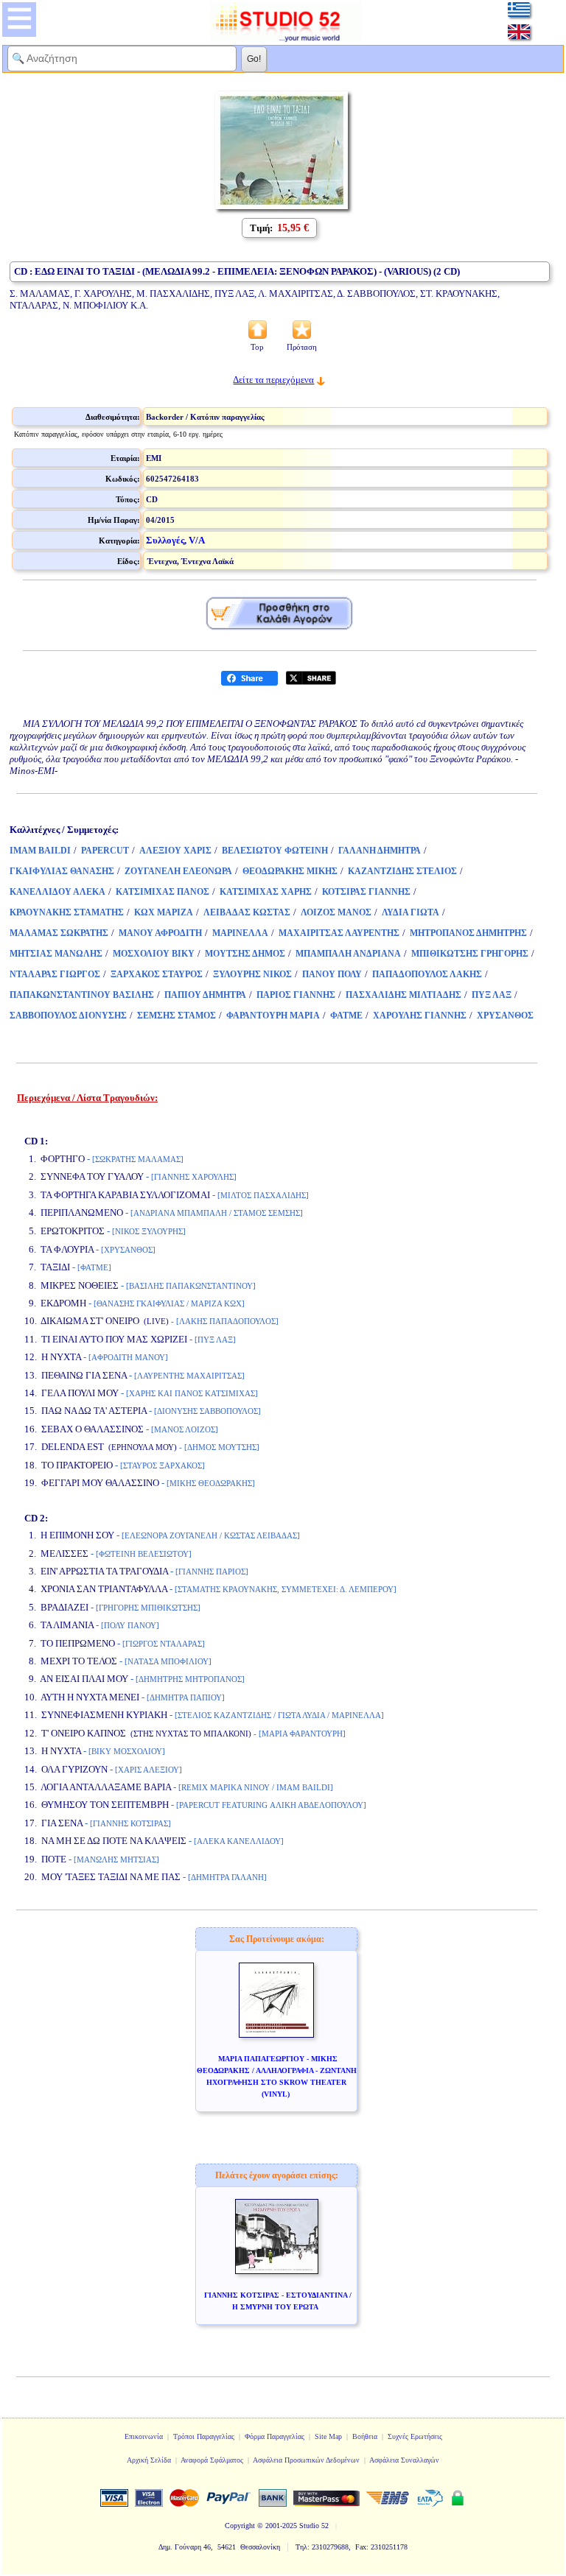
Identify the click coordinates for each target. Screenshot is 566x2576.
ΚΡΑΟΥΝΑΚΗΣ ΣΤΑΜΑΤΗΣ (67, 912)
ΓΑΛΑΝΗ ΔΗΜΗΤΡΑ (380, 851)
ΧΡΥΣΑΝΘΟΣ (505, 1016)
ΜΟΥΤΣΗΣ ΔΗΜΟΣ (245, 954)
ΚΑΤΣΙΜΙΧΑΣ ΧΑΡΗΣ (266, 892)
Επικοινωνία (144, 2436)
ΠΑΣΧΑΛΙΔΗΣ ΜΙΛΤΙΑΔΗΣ (403, 995)
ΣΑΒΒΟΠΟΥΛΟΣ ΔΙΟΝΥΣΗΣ (68, 1016)
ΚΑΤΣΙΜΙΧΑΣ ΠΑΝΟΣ (163, 892)
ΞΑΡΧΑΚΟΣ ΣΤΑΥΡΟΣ (157, 974)
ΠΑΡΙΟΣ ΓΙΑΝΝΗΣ (296, 995)
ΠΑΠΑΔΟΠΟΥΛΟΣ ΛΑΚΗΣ (427, 974)
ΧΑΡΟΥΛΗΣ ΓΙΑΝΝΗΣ (420, 1016)
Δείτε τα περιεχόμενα (273, 380)
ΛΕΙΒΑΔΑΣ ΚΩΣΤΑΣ (247, 912)
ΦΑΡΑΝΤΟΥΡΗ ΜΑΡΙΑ (273, 1016)
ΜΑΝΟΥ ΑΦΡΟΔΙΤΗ (160, 933)
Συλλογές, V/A (175, 540)
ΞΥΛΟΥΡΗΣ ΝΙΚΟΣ (252, 974)
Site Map (328, 2436)
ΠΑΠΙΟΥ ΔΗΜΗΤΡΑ (205, 995)
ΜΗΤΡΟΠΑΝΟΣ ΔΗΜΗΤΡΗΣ (468, 933)
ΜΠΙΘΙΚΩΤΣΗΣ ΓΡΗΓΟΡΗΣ (470, 954)
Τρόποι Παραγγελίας (204, 2436)
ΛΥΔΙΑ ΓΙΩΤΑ (410, 912)
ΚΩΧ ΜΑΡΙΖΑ (164, 912)
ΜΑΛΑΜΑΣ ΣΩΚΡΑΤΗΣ (59, 933)
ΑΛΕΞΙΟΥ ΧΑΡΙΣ (175, 851)
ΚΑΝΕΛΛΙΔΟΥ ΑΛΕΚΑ (57, 892)
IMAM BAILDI (40, 851)
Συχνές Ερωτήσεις (415, 2436)
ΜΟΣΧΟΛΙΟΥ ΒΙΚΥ (154, 954)
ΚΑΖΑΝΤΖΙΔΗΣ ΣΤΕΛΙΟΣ (402, 871)
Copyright (240, 2526)
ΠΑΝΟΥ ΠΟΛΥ (332, 974)
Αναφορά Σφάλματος (212, 2460)
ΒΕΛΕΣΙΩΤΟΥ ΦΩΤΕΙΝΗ (275, 851)
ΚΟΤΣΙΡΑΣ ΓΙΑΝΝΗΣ (366, 892)
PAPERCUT (105, 851)
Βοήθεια (365, 2436)
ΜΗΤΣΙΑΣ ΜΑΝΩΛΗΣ (56, 954)
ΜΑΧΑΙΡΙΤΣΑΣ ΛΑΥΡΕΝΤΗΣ (339, 933)
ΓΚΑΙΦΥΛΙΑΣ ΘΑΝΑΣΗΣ (62, 871)
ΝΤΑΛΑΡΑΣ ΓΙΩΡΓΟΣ (55, 974)
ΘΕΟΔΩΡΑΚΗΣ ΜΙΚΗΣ (290, 871)
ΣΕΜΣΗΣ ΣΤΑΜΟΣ (177, 1016)
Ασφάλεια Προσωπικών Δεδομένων (306, 2460)
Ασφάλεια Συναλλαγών (404, 2460)
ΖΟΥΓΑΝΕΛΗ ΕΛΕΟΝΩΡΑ (178, 871)
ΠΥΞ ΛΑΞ (492, 995)
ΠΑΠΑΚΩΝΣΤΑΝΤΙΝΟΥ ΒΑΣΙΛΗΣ (82, 995)
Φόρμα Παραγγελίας (275, 2436)
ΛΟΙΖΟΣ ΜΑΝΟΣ (336, 912)
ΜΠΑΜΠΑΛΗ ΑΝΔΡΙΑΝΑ (348, 954)
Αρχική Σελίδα (149, 2460)
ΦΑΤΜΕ (346, 1016)
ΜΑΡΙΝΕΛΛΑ (240, 933)
